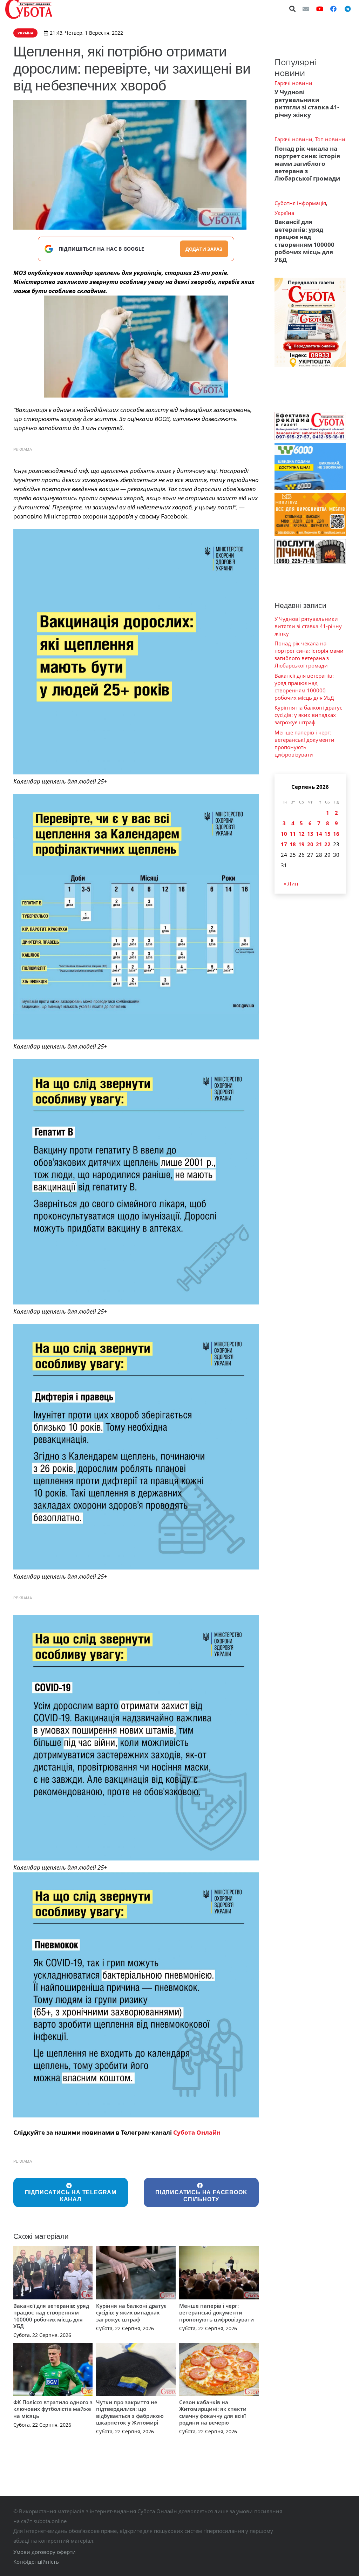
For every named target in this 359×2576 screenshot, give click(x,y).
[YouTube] (320, 9)
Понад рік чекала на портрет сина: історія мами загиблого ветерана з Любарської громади (307, 164)
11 (293, 834)
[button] (293, 9)
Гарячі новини (293, 83)
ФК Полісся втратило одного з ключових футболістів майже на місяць (53, 2409)
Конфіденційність (36, 2562)
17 (284, 844)
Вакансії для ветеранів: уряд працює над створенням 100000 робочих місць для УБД (51, 2316)
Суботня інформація (300, 203)
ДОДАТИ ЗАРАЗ (204, 249)
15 (327, 834)
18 (293, 844)
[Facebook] (333, 9)
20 (310, 844)
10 (284, 834)
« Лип (291, 883)
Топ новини (330, 139)
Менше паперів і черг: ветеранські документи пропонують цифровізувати (216, 2313)
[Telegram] (347, 9)
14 (319, 834)
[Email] (306, 9)
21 (319, 844)
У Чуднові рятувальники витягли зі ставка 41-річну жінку (307, 103)
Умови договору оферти (45, 2552)
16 (336, 834)
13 (310, 834)
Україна (284, 213)
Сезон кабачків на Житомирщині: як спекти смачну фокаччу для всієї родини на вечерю (213, 2412)
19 (302, 844)
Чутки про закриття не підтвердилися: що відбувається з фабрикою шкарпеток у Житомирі (130, 2412)
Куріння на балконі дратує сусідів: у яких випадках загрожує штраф (131, 2313)
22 (327, 844)
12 (302, 834)
